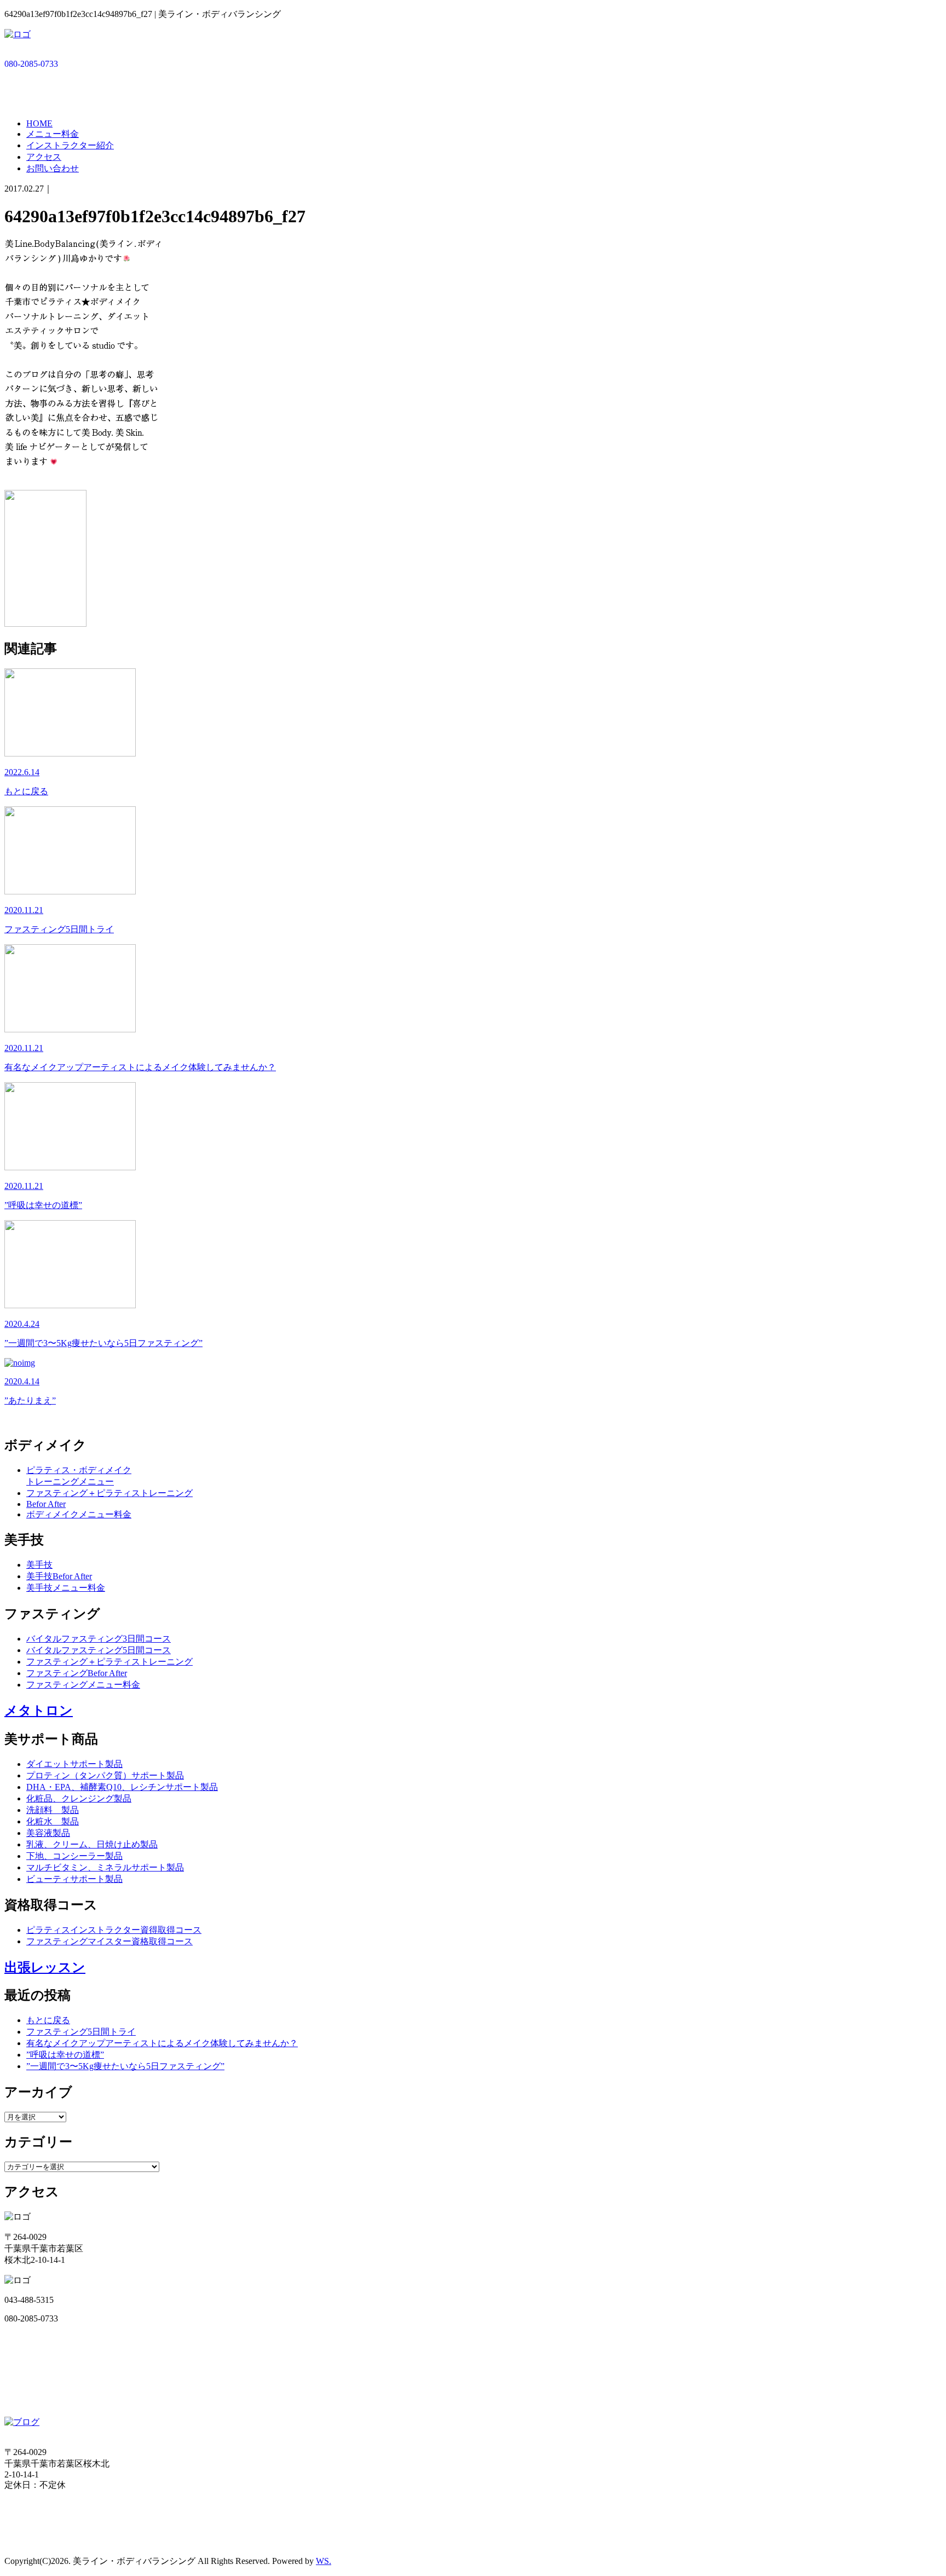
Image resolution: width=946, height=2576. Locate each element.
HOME (39, 123)
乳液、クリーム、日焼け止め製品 (92, 1844)
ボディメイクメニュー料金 (79, 1514)
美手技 (39, 1565)
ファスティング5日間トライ (81, 2032)
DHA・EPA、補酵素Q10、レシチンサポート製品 (122, 1787)
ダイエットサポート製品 (74, 1764)
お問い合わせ (53, 168)
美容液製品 (48, 1833)
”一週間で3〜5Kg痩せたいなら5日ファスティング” (125, 2066)
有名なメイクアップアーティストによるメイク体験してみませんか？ (162, 2043)
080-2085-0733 (31, 64)
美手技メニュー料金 (66, 1588)
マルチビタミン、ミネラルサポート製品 (105, 1867)
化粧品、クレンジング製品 (79, 1798)
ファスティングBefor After (77, 1673)
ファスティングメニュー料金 (83, 1685)
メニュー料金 (53, 134)
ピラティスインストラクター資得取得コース (114, 1930)
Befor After (46, 1504)
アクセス (44, 157)
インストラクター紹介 (70, 145)
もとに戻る (48, 2020)
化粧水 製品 (53, 1821)
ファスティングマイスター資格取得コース (109, 1941)
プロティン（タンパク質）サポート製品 (105, 1775)
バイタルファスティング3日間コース (99, 1639)
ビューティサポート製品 (74, 1879)
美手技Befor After (59, 1576)
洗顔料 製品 (53, 1810)
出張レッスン (45, 1967)
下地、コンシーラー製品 (74, 1856)
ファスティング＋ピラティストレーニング (109, 1493)
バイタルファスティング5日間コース (99, 1650)
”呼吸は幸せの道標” (65, 2055)
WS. (324, 2561)
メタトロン (39, 1711)
